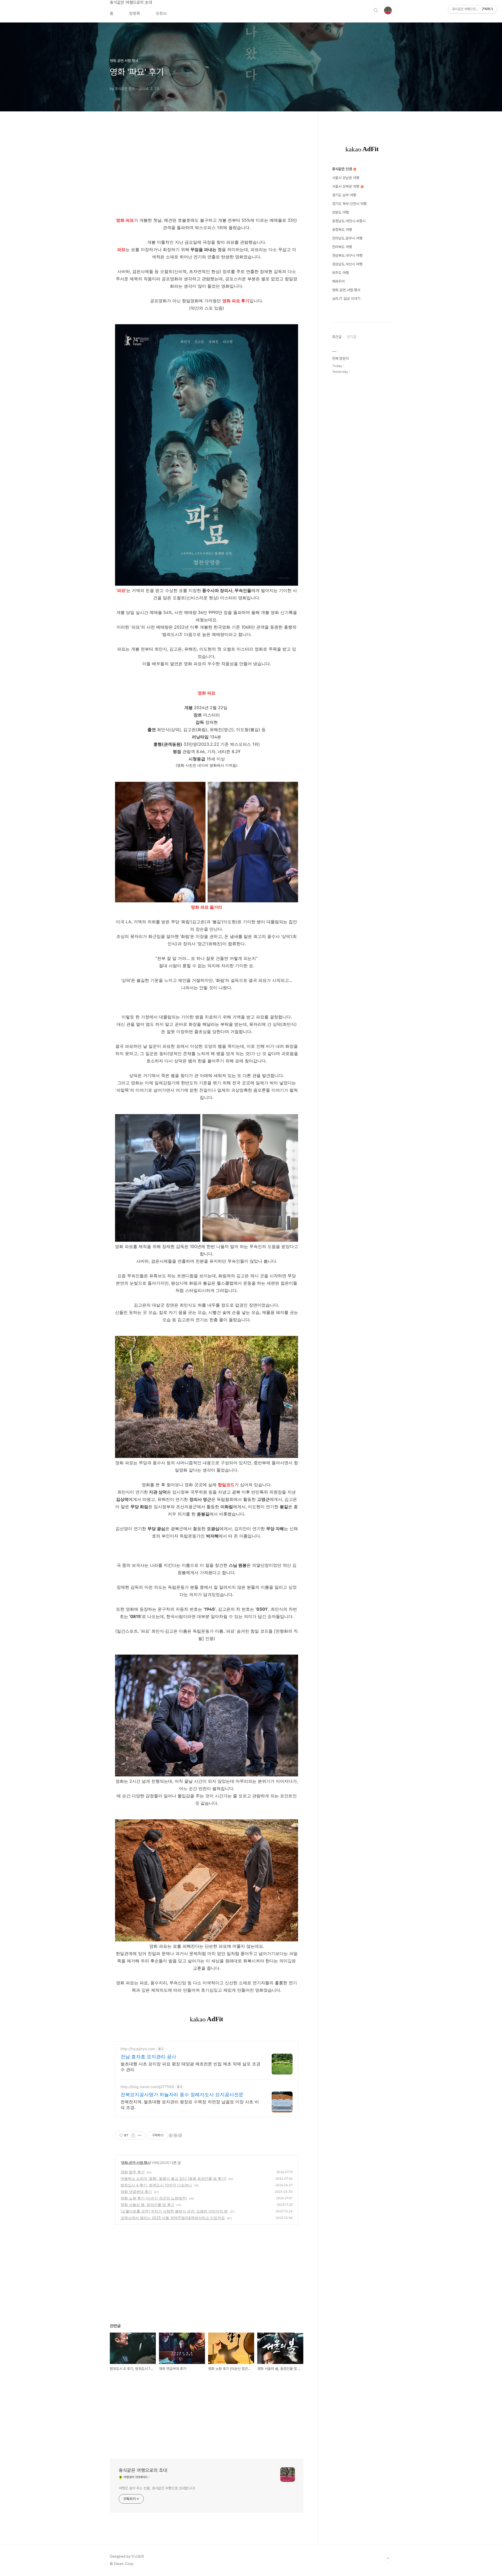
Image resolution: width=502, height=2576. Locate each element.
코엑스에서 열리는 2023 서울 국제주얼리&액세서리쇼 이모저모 (173, 2218)
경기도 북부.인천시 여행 (349, 204)
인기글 (352, 337)
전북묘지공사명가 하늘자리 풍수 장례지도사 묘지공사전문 (182, 2095)
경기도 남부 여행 (344, 195)
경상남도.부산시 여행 (347, 264)
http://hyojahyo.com (138, 2049)
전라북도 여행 (342, 247)
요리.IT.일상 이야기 (346, 299)
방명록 (135, 13)
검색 (376, 10)
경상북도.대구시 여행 (347, 255)
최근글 (337, 337)
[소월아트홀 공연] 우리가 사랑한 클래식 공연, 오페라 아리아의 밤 (174, 2211)
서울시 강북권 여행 (346, 186)
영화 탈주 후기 (133, 2172)
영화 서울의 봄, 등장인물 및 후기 (147, 2205)
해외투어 (338, 281)
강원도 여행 (340, 212)
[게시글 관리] (140, 2135)
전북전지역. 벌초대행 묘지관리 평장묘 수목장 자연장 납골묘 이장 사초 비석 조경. (190, 2105)
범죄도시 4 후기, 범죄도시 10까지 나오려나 (156, 2185)
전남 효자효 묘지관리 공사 (148, 2057)
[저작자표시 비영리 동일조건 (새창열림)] (175, 2135)
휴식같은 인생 (343, 169)
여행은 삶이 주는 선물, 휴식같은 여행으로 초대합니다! (157, 2488)
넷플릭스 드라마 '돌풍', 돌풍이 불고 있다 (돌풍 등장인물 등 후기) (173, 2178)
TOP (388, 2558)
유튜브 (161, 13)
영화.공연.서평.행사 (136, 2162)
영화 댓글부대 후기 (136, 2192)
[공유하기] (133, 2135)
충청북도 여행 (342, 230)
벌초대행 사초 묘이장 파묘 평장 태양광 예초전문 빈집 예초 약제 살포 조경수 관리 (190, 2067)
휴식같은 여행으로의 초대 (131, 2)
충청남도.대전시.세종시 (349, 221)
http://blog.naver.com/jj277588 (147, 2087)
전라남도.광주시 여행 (347, 238)
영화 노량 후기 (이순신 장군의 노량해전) (154, 2198)
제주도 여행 (340, 273)
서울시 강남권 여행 (346, 178)
